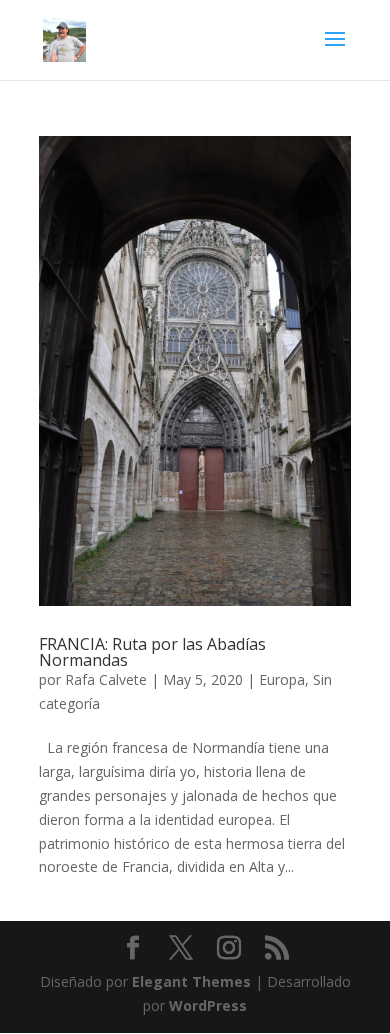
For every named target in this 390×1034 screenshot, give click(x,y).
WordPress (208, 1005)
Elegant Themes (191, 981)
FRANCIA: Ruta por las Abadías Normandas (152, 652)
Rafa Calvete (106, 679)
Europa (282, 679)
